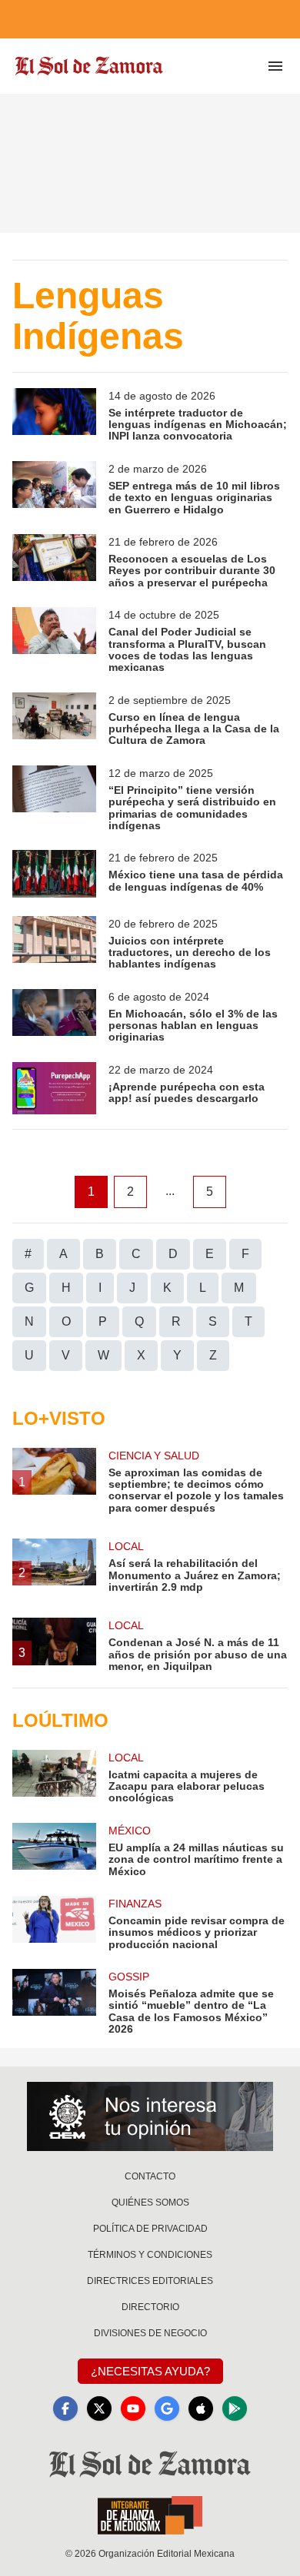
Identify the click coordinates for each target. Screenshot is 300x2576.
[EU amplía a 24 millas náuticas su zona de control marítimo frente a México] (54, 1850)
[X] (99, 2408)
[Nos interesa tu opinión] (150, 2116)
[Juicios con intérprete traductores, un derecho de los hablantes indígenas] (54, 943)
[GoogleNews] (167, 2408)
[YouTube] (133, 2408)
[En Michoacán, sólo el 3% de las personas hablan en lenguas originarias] (54, 1016)
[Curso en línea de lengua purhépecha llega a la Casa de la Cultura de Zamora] (54, 720)
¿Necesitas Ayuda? (150, 2371)
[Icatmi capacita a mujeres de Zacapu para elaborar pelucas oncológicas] (54, 1777)
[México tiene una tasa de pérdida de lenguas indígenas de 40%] (54, 873)
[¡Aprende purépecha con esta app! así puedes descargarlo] (54, 1088)
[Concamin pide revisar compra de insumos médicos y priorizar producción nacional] (54, 1923)
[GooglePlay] (235, 2408)
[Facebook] (65, 2408)
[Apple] (201, 2408)
